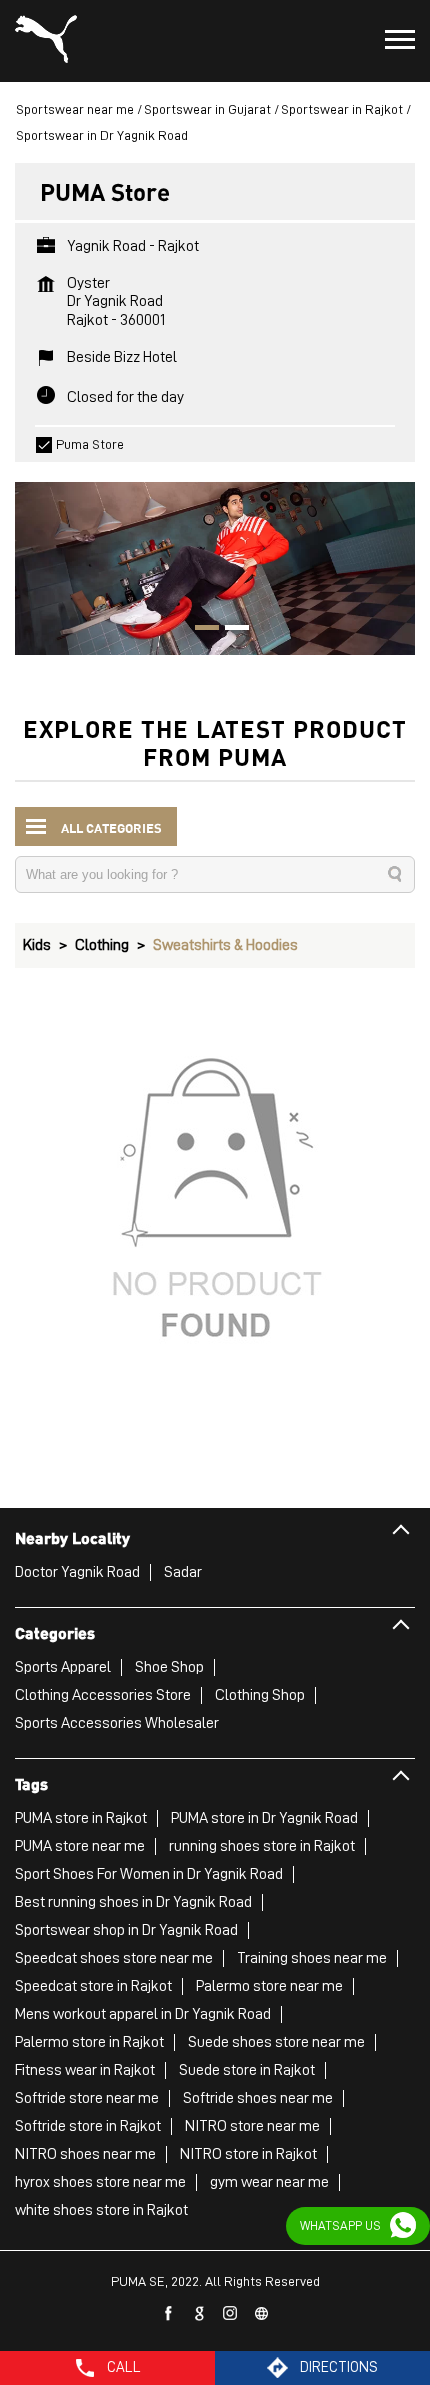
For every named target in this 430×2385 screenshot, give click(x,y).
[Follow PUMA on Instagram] (231, 2314)
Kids (37, 945)
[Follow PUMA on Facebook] (169, 2314)
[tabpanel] (215, 559)
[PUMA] (46, 41)
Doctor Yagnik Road (77, 1572)
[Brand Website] (262, 2314)
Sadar (183, 1572)
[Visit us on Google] (200, 2314)
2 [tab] (230, 630)
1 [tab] (200, 630)
